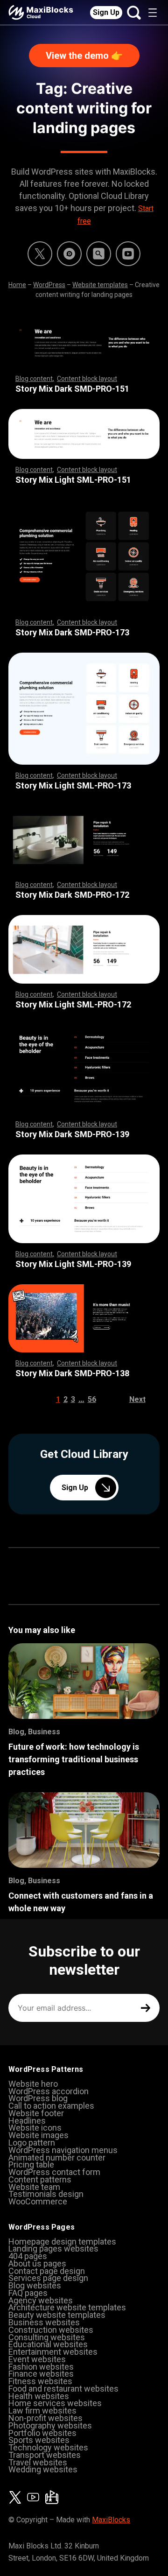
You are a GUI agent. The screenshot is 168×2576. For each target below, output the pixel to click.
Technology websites (48, 2447)
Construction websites (51, 2330)
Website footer (36, 2113)
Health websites (39, 2396)
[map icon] (52, 2497)
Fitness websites (40, 2381)
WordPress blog (38, 2098)
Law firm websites (42, 2411)
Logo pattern (32, 2143)
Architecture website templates (67, 2307)
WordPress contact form (54, 2172)
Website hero (33, 2084)
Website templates (100, 285)
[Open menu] (153, 13)
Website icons (35, 2128)
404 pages (28, 2256)
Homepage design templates (62, 2242)
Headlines (27, 2121)
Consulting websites (47, 2337)
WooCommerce (38, 2201)
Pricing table (31, 2164)
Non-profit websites (45, 2418)
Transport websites (45, 2455)
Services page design (48, 2278)
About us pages (37, 2263)
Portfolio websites (42, 2433)
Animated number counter (57, 2157)
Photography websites (50, 2425)
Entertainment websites (53, 2352)
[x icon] (40, 254)
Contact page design (47, 2271)
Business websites (44, 2322)
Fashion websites (41, 2367)
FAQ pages (28, 2293)
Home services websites (55, 2403)
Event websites (37, 2359)
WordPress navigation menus (63, 2150)
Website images (38, 2135)
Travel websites (38, 2462)
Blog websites (35, 2285)
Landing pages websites (53, 2249)
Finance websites (41, 2374)
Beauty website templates (57, 2315)
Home (17, 285)
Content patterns (40, 2179)
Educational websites (48, 2344)
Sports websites (39, 2440)
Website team (34, 2187)
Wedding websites (43, 2469)
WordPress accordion (49, 2091)
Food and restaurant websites (63, 2389)
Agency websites (41, 2300)
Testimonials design (46, 2194)
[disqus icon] (69, 254)
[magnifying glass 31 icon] (99, 254)
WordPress (49, 285)
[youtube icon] (33, 2497)
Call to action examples (51, 2106)
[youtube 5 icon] (128, 254)
